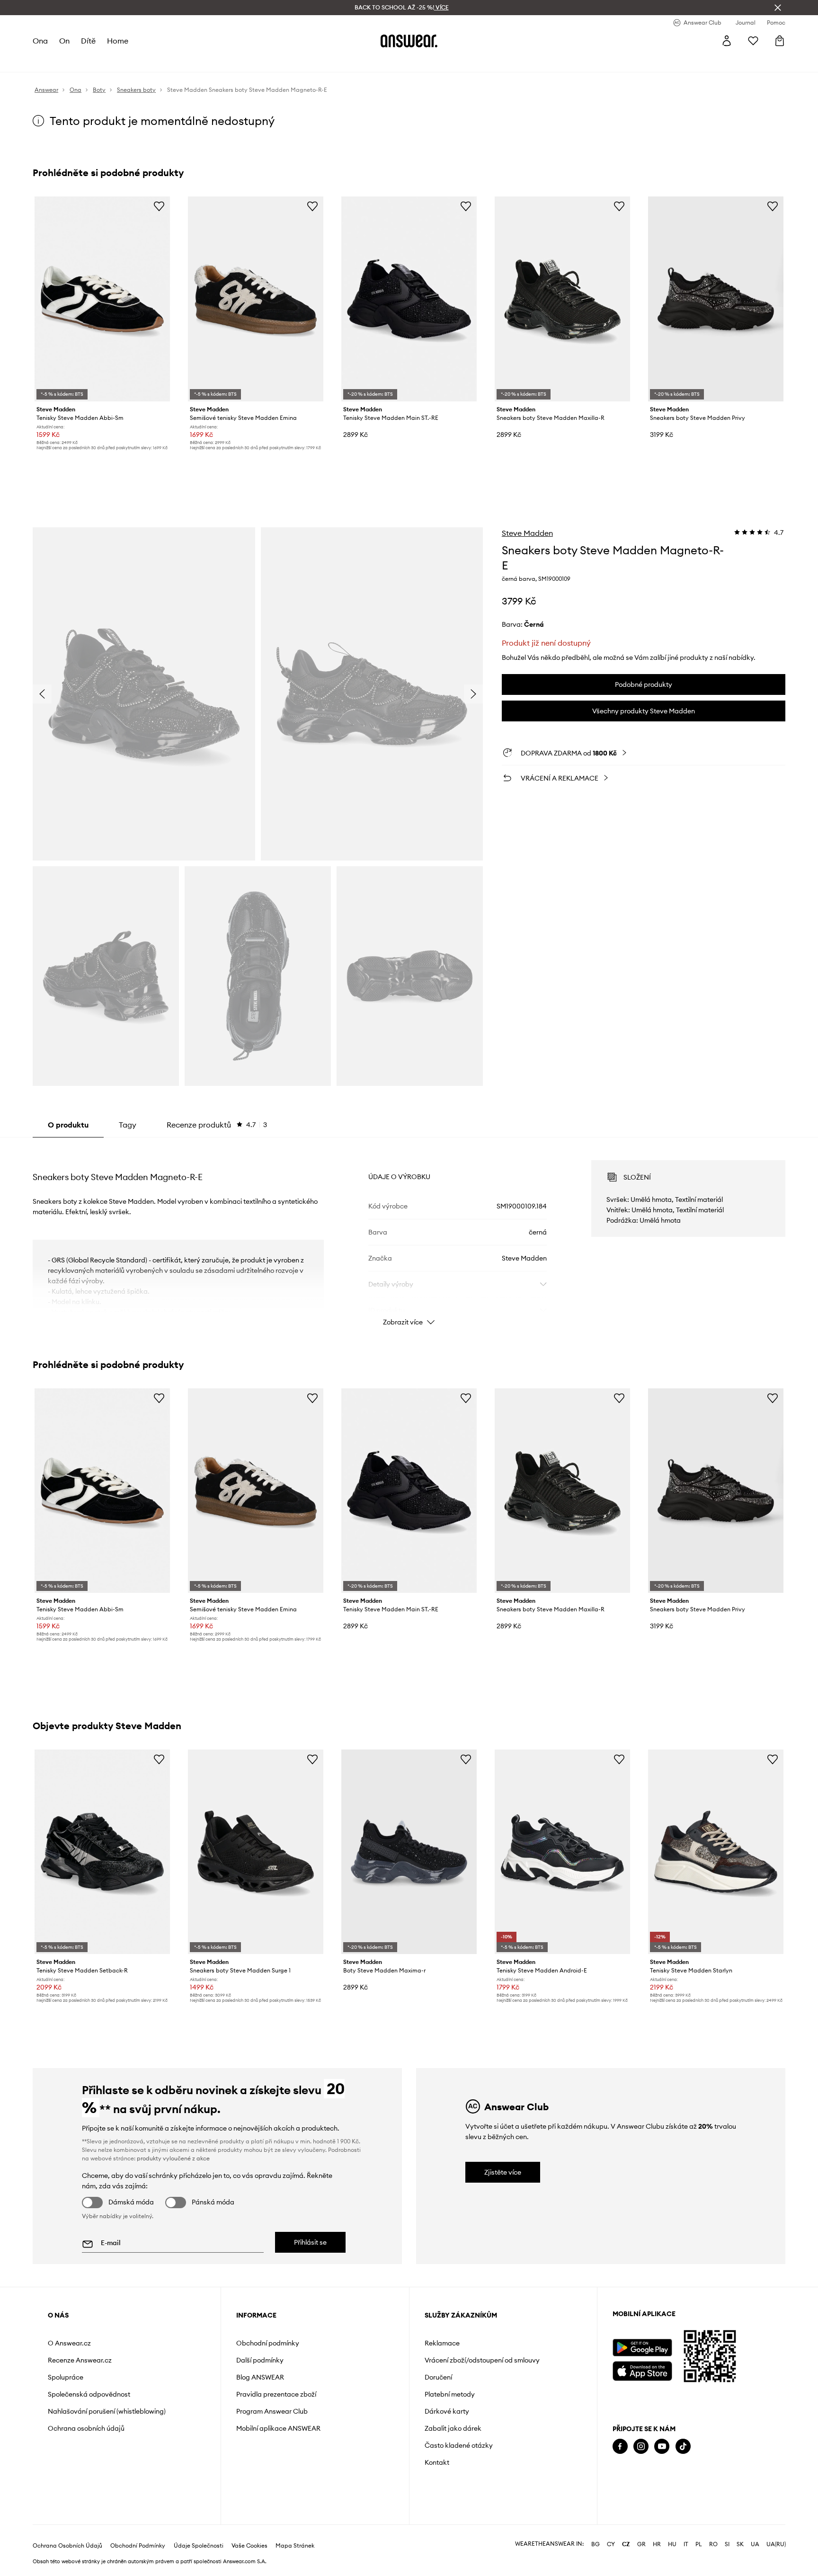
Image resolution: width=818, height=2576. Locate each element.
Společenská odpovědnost (89, 2394)
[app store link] (642, 2370)
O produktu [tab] (68, 1125)
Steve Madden (527, 533)
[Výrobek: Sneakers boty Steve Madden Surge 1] (256, 1852)
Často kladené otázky (459, 2445)
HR (657, 2544)
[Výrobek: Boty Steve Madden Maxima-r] (409, 1852)
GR (641, 2544)
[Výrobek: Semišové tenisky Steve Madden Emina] (256, 299)
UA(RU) (776, 2544)
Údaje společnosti (199, 2546)
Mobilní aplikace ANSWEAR (278, 2428)
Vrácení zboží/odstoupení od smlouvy (482, 2360)
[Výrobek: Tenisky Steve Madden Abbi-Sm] (102, 299)
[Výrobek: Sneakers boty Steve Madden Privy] (716, 299)
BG (596, 2544)
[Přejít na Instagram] (641, 2447)
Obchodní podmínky (268, 2343)
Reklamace (442, 2343)
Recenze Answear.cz (80, 2360)
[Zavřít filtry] (778, 8)
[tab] (217, 1125)
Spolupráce (66, 2377)
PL (699, 2544)
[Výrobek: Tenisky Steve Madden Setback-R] (102, 1852)
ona (40, 41)
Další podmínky (260, 2360)
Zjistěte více (503, 2172)
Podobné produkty (644, 684)
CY (611, 2544)
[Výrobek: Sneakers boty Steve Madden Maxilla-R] (562, 299)
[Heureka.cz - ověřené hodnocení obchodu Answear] (626, 2485)
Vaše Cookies (249, 2546)
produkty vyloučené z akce (173, 2158)
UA (755, 2544)
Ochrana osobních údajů (86, 2428)
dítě (88, 41)
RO (713, 2544)
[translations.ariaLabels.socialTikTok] (683, 2447)
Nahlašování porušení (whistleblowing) (107, 2411)
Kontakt (437, 2462)
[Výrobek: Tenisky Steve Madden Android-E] (562, 1852)
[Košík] (780, 41)
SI (727, 2544)
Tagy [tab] (128, 1125)
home (118, 41)
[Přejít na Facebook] (620, 2447)
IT (686, 2544)
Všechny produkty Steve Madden (644, 711)
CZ (626, 2544)
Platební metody (450, 2394)
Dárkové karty (447, 2411)
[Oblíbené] (753, 41)
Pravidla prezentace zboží (276, 2394)
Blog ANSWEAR (260, 2377)
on (64, 41)
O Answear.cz (69, 2343)
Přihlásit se (310, 2242)
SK (740, 2544)
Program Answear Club (272, 2411)
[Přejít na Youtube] (662, 2447)
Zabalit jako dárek (453, 2428)
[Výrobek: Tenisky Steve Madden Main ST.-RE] (409, 299)
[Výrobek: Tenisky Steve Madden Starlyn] (716, 1852)
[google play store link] (642, 2348)
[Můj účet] (727, 41)
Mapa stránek (295, 2546)
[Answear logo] (409, 41)
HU (672, 2544)
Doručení (438, 2377)
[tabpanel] (409, 1235)
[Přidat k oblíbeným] (159, 206)
